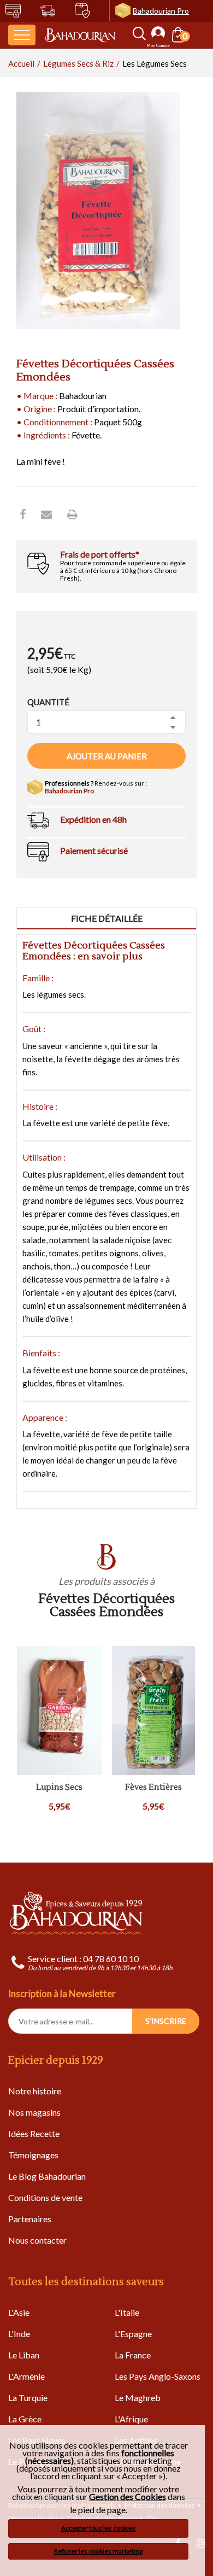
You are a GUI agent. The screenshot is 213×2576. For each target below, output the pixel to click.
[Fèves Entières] (154, 1711)
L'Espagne (133, 2334)
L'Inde (19, 2334)
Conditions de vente (45, 2197)
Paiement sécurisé (94, 850)
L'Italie (127, 2312)
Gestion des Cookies (128, 2497)
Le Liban (24, 2355)
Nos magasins (34, 2112)
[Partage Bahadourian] (46, 514)
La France (133, 2355)
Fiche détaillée (107, 918)
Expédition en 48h (93, 819)
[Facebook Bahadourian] (23, 514)
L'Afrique (131, 2419)
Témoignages (33, 2155)
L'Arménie (26, 2376)
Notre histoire (35, 2091)
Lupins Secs (59, 1788)
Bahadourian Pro (161, 11)
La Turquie (28, 2398)
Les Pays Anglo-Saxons (158, 2376)
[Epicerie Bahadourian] (80, 35)
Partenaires (30, 2219)
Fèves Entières (153, 1788)
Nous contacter (37, 2240)
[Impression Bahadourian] (72, 514)
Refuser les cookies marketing (98, 2551)
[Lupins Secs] (60, 1711)
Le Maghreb (138, 2398)
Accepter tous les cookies (99, 2528)
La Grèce (25, 2419)
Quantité (48, 702)
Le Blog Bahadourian (47, 2176)
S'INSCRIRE (166, 2021)
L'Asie (19, 2312)
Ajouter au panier (107, 756)
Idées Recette (34, 2133)
